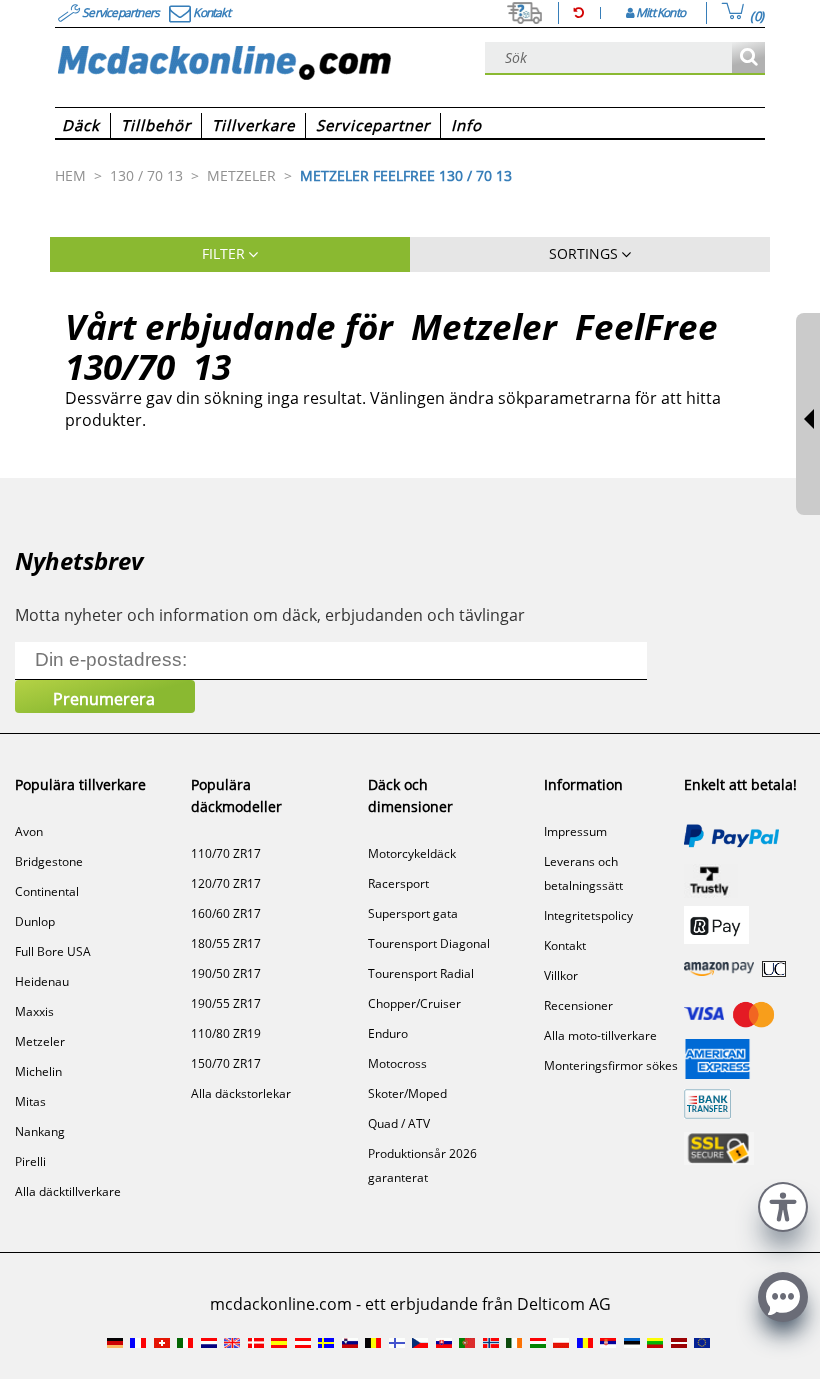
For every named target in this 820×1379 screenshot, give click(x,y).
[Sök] (748, 58)
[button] (783, 1204)
